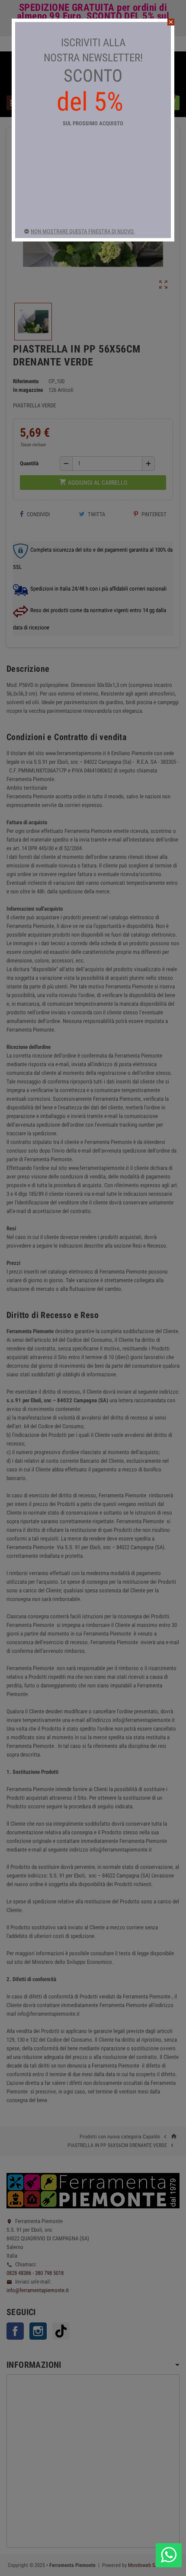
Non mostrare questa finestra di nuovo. (83, 231)
